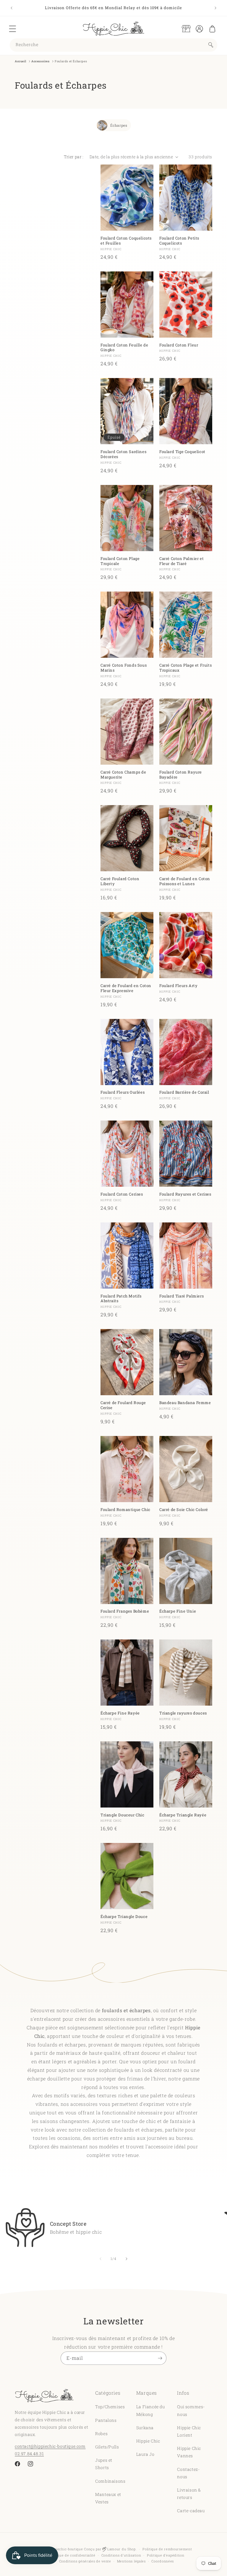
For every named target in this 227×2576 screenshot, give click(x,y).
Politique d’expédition (166, 2555)
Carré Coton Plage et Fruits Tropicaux (185, 668)
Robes (101, 2433)
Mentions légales (131, 2561)
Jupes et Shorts (104, 2464)
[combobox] (113, 45)
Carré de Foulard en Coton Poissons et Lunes (185, 881)
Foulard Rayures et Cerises (185, 1194)
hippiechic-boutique (66, 2549)
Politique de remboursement (167, 2549)
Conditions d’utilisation (121, 2555)
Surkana (145, 2428)
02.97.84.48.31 (29, 2454)
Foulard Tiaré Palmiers (181, 1296)
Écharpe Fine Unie (178, 1611)
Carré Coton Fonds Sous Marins (124, 668)
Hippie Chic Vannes (189, 2452)
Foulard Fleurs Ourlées (123, 1092)
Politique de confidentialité (72, 2555)
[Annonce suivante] (215, 8)
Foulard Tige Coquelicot (182, 452)
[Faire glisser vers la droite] (127, 2259)
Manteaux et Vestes (108, 2498)
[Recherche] (211, 45)
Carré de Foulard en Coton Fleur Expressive (126, 988)
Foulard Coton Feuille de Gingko (124, 348)
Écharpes (119, 125)
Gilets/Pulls (107, 2447)
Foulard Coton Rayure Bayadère (181, 775)
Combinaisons (110, 2481)
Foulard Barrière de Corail (184, 1092)
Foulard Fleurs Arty (178, 986)
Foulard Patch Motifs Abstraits (121, 1299)
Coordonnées (163, 2561)
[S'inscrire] (160, 2358)
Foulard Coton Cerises (122, 1194)
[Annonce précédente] (12, 8)
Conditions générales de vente (85, 2561)
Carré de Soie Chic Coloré (184, 1510)
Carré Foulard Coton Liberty (120, 881)
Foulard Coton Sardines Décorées (123, 454)
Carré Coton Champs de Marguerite (123, 775)
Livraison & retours (189, 2494)
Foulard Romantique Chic (125, 1510)
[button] (12, 29)
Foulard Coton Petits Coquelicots (179, 241)
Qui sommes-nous (191, 2410)
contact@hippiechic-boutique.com (50, 2446)
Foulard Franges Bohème (125, 1611)
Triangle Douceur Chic (123, 1815)
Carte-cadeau (191, 2511)
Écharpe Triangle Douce (124, 1917)
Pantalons (106, 2420)
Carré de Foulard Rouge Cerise (123, 1405)
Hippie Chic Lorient (189, 2431)
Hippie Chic (148, 2441)
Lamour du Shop (121, 2549)
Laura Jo (145, 2454)
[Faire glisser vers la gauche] (100, 2259)
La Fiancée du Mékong (151, 2410)
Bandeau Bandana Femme (185, 1403)
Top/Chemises (110, 2407)
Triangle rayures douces (183, 1713)
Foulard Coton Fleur (179, 345)
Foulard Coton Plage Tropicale (120, 561)
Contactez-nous (188, 2473)
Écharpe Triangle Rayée (183, 1815)
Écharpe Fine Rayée (120, 1713)
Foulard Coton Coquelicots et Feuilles (126, 241)
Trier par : (74, 157)
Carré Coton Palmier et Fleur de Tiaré (181, 561)
